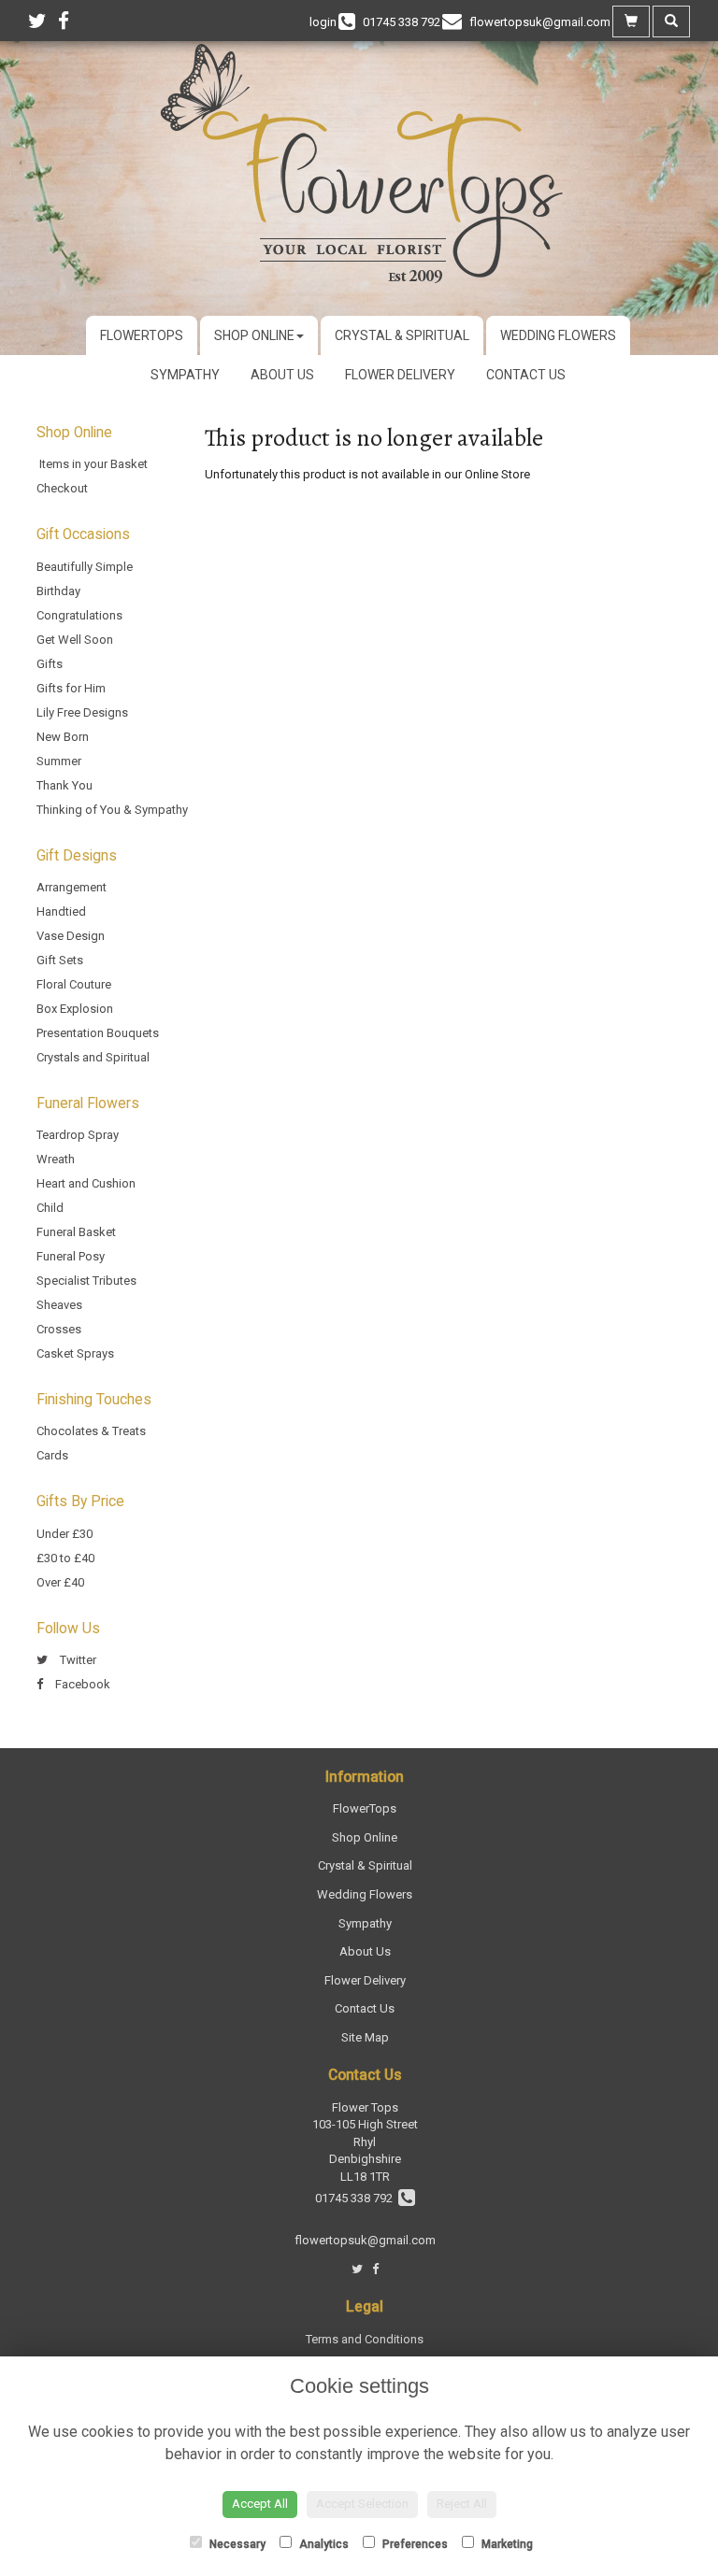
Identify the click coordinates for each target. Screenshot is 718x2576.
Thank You (65, 785)
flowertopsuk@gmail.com (365, 2240)
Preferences (414, 2544)
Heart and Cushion (86, 1183)
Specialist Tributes (86, 1281)
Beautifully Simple (85, 567)
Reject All (462, 2504)
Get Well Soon (75, 640)
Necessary (236, 2544)
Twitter (77, 1660)
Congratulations (79, 615)
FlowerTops (142, 335)
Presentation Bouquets (98, 1033)
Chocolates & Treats (91, 1431)
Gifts (50, 664)
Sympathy (185, 375)
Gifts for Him (71, 688)
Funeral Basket (76, 1232)
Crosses (59, 1329)
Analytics (323, 2544)
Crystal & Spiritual (402, 335)
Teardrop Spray (78, 1135)
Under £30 (65, 1534)
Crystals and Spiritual (93, 1057)
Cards (52, 1455)
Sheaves (59, 1305)
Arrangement (72, 887)
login (323, 22)
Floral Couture (74, 984)
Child (50, 1208)
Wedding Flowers (558, 335)
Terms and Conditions (365, 2339)
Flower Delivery (400, 375)
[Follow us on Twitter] (43, 21)
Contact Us (526, 375)
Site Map (365, 2037)
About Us (282, 375)
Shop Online (254, 335)
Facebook (81, 1684)
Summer (59, 761)
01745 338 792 (357, 2198)
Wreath (56, 1159)
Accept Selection (362, 2504)
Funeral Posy (71, 1256)
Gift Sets (60, 960)
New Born (63, 737)
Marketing (506, 2544)
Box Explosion (75, 1009)
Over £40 (60, 1582)
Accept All (260, 2504)
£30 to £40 (65, 1558)
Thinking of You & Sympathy (112, 810)
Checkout (62, 488)
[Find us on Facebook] (69, 21)
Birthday (58, 591)
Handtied (61, 911)
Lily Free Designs (82, 712)
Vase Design (71, 936)
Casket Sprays (75, 1353)
